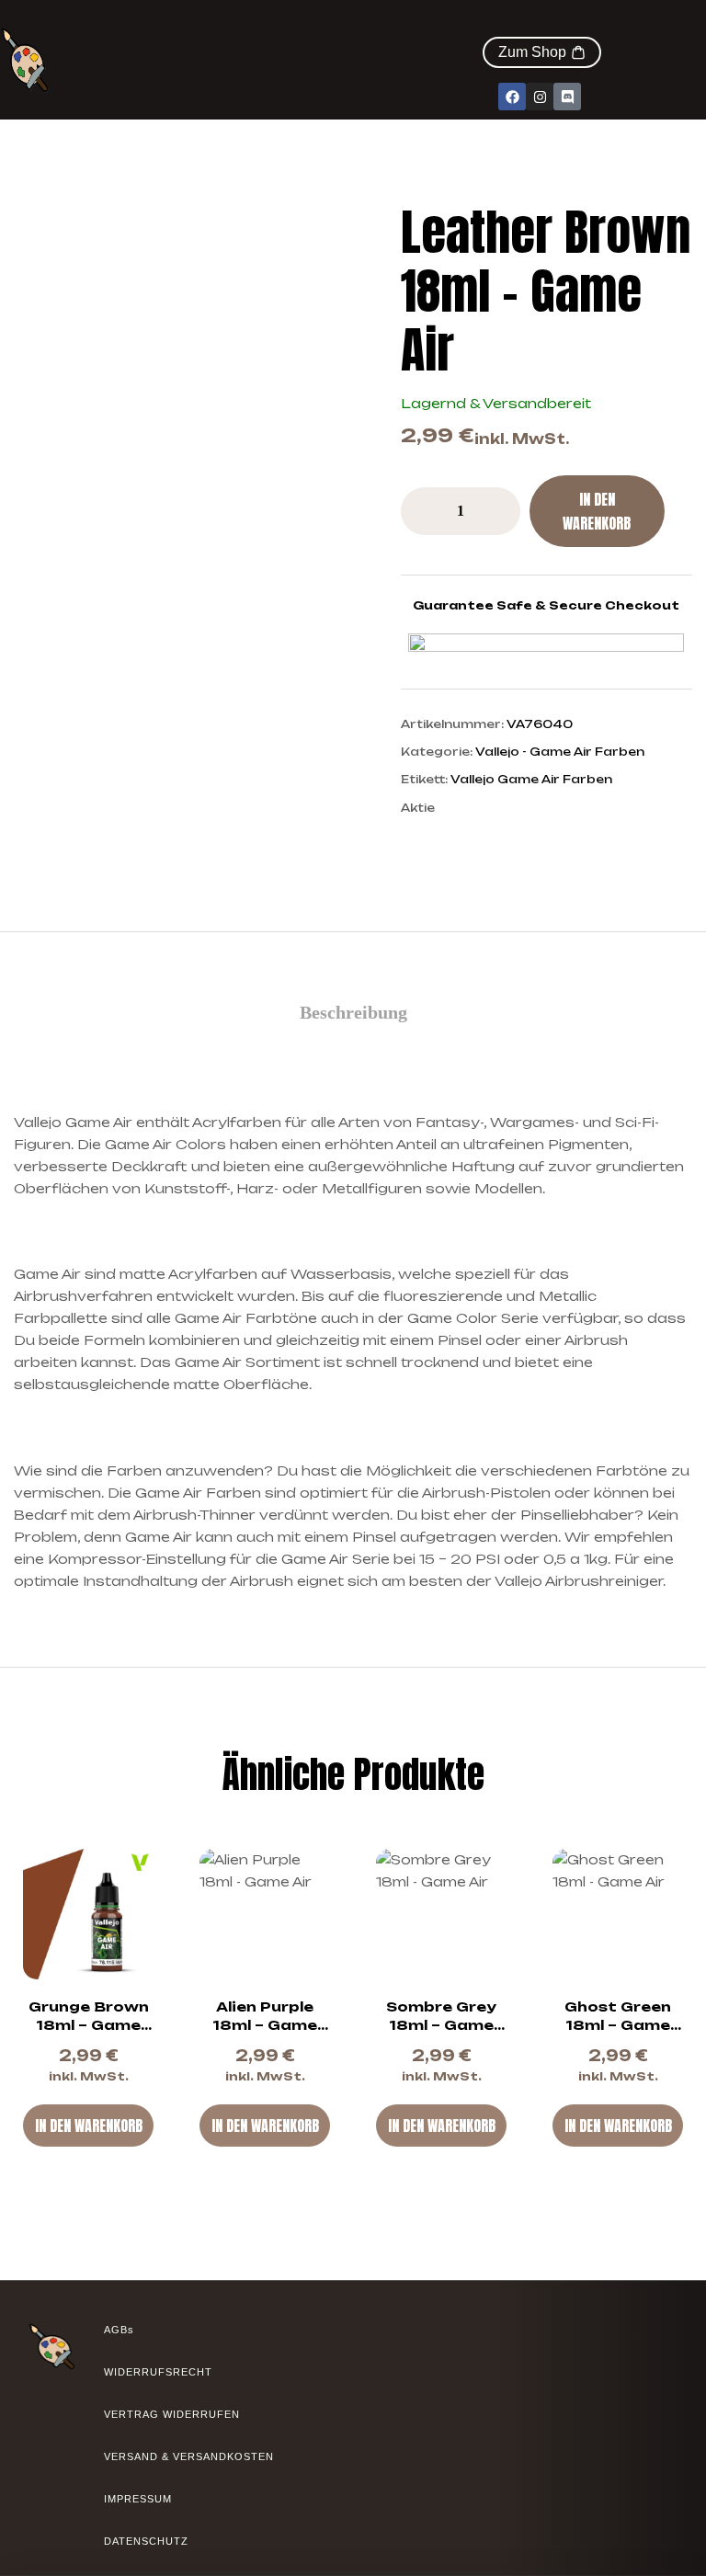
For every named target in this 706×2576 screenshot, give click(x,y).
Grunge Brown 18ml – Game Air (89, 2025)
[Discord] (567, 97)
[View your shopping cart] (592, 27)
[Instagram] (540, 97)
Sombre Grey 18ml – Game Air (441, 2025)
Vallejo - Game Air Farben (560, 752)
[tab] (353, 1012)
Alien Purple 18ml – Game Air (265, 2025)
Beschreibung (353, 1012)
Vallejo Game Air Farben (531, 779)
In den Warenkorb (597, 511)
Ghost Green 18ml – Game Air (618, 2025)
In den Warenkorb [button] (89, 2126)
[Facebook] (512, 97)
